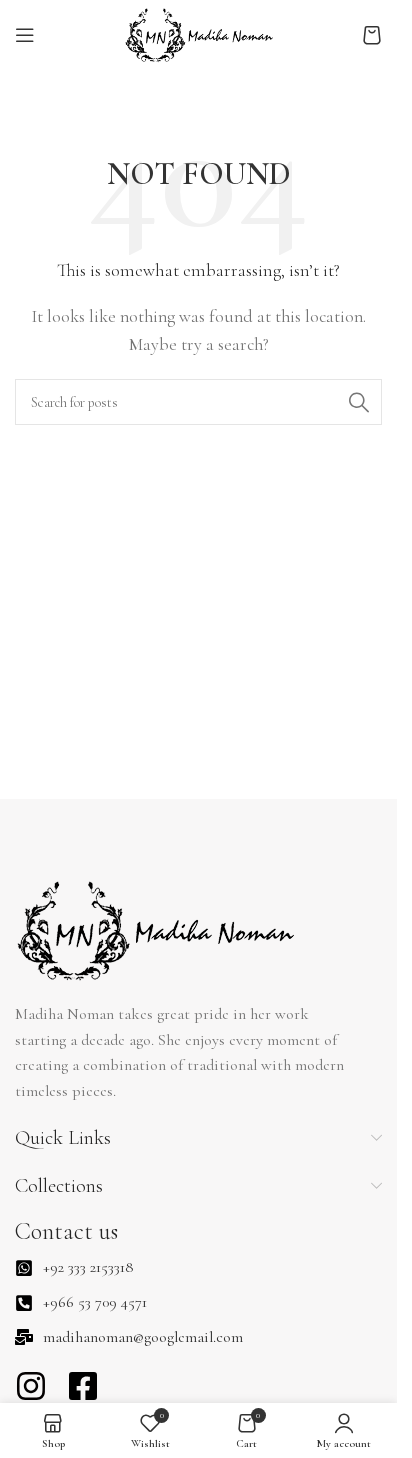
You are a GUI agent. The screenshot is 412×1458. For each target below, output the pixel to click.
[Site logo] (199, 33)
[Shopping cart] (372, 35)
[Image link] (154, 929)
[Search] (359, 402)
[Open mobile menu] (25, 35)
